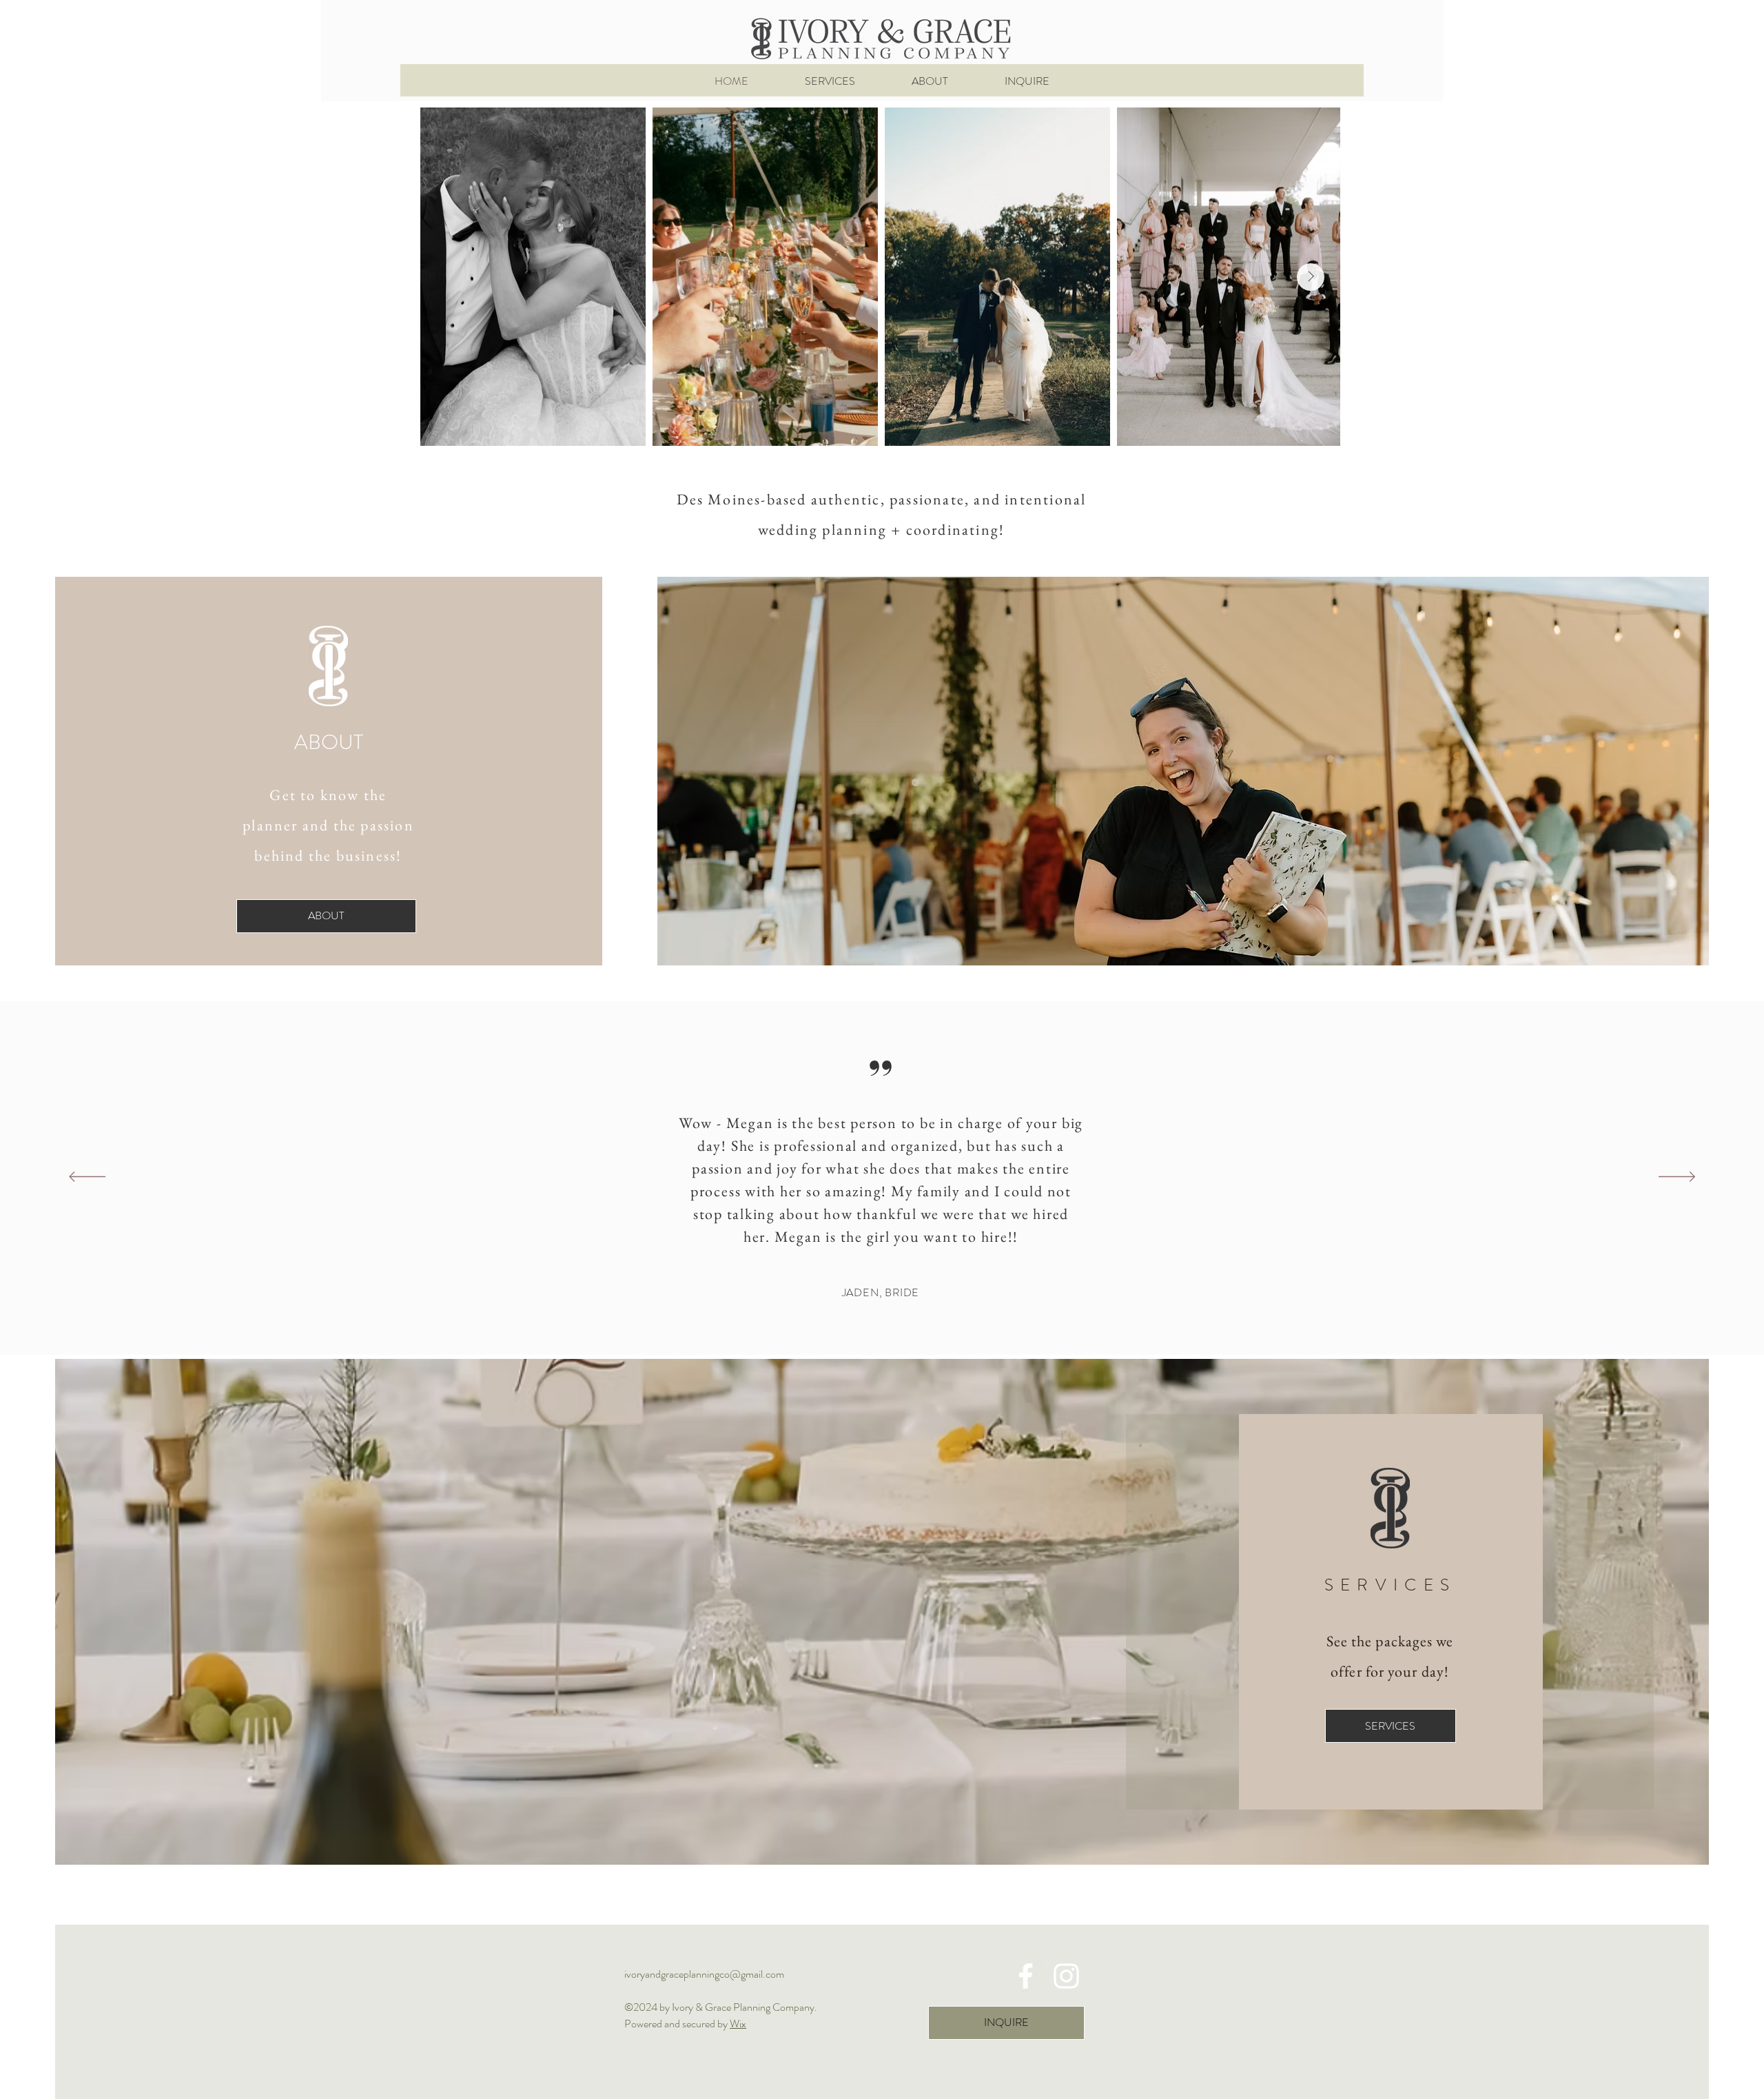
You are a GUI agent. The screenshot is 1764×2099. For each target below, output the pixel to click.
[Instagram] (1066, 1976)
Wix (738, 2024)
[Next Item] (1311, 277)
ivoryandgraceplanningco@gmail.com (704, 1974)
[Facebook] (1026, 1976)
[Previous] (87, 1178)
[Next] (1677, 1178)
